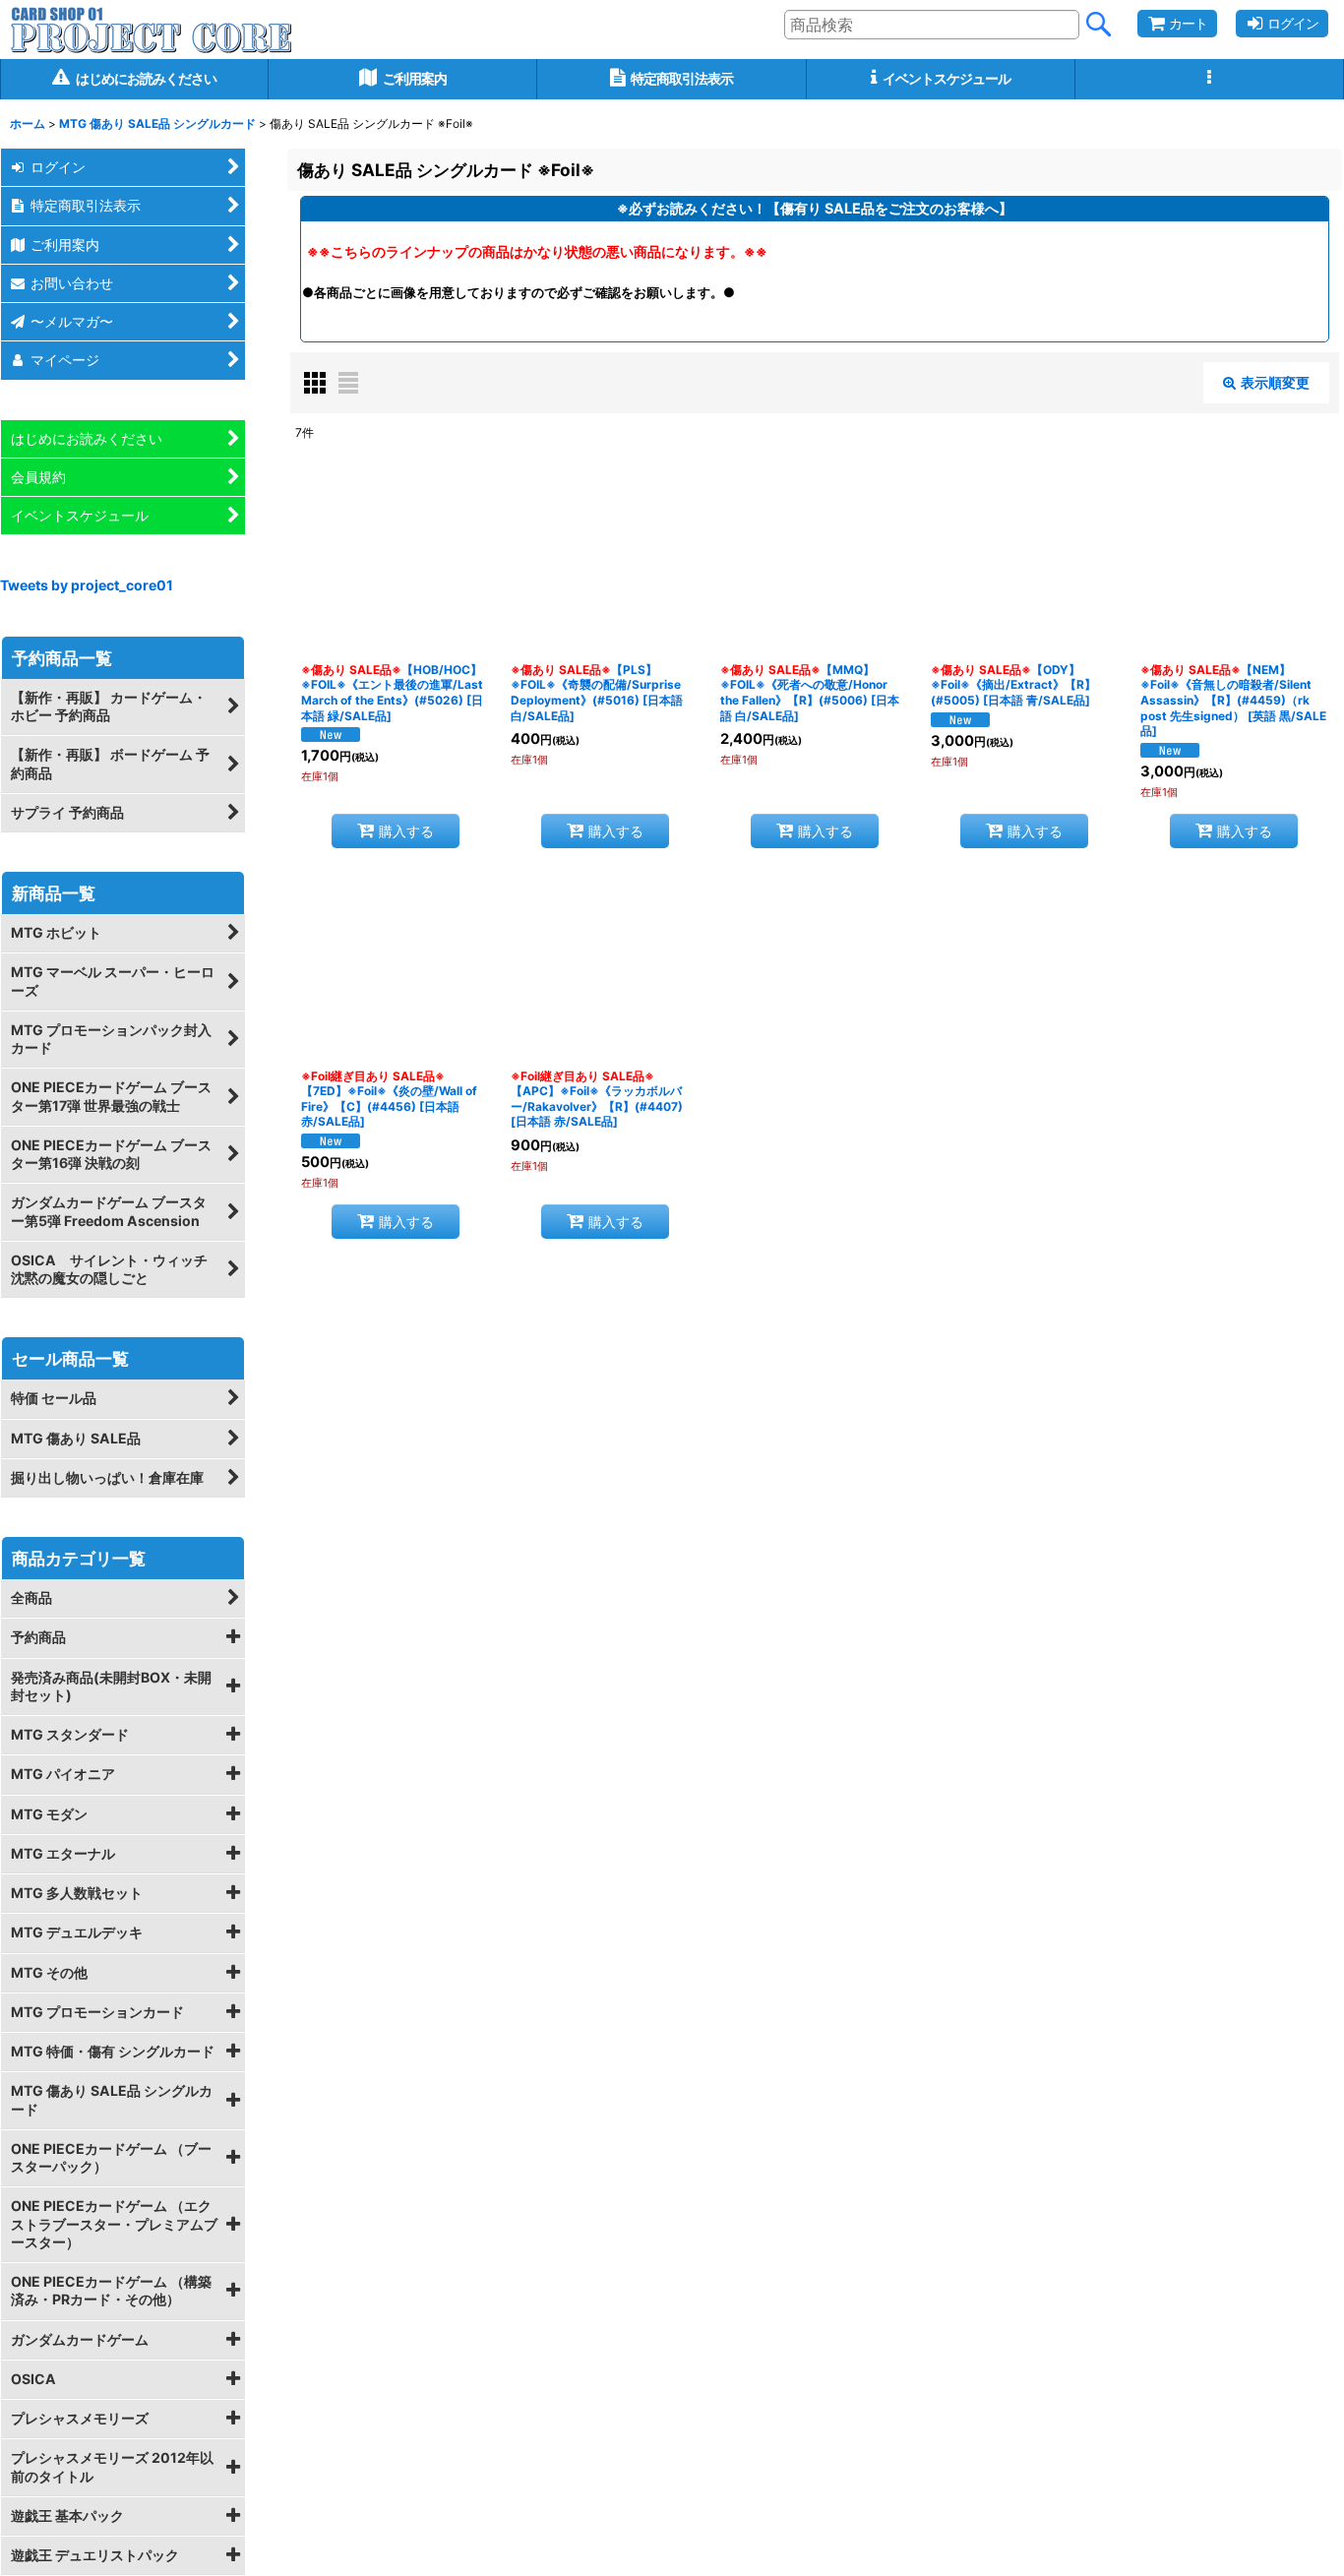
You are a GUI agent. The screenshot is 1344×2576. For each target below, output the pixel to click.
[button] (1210, 79)
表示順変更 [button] (1275, 382)
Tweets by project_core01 (87, 585)
